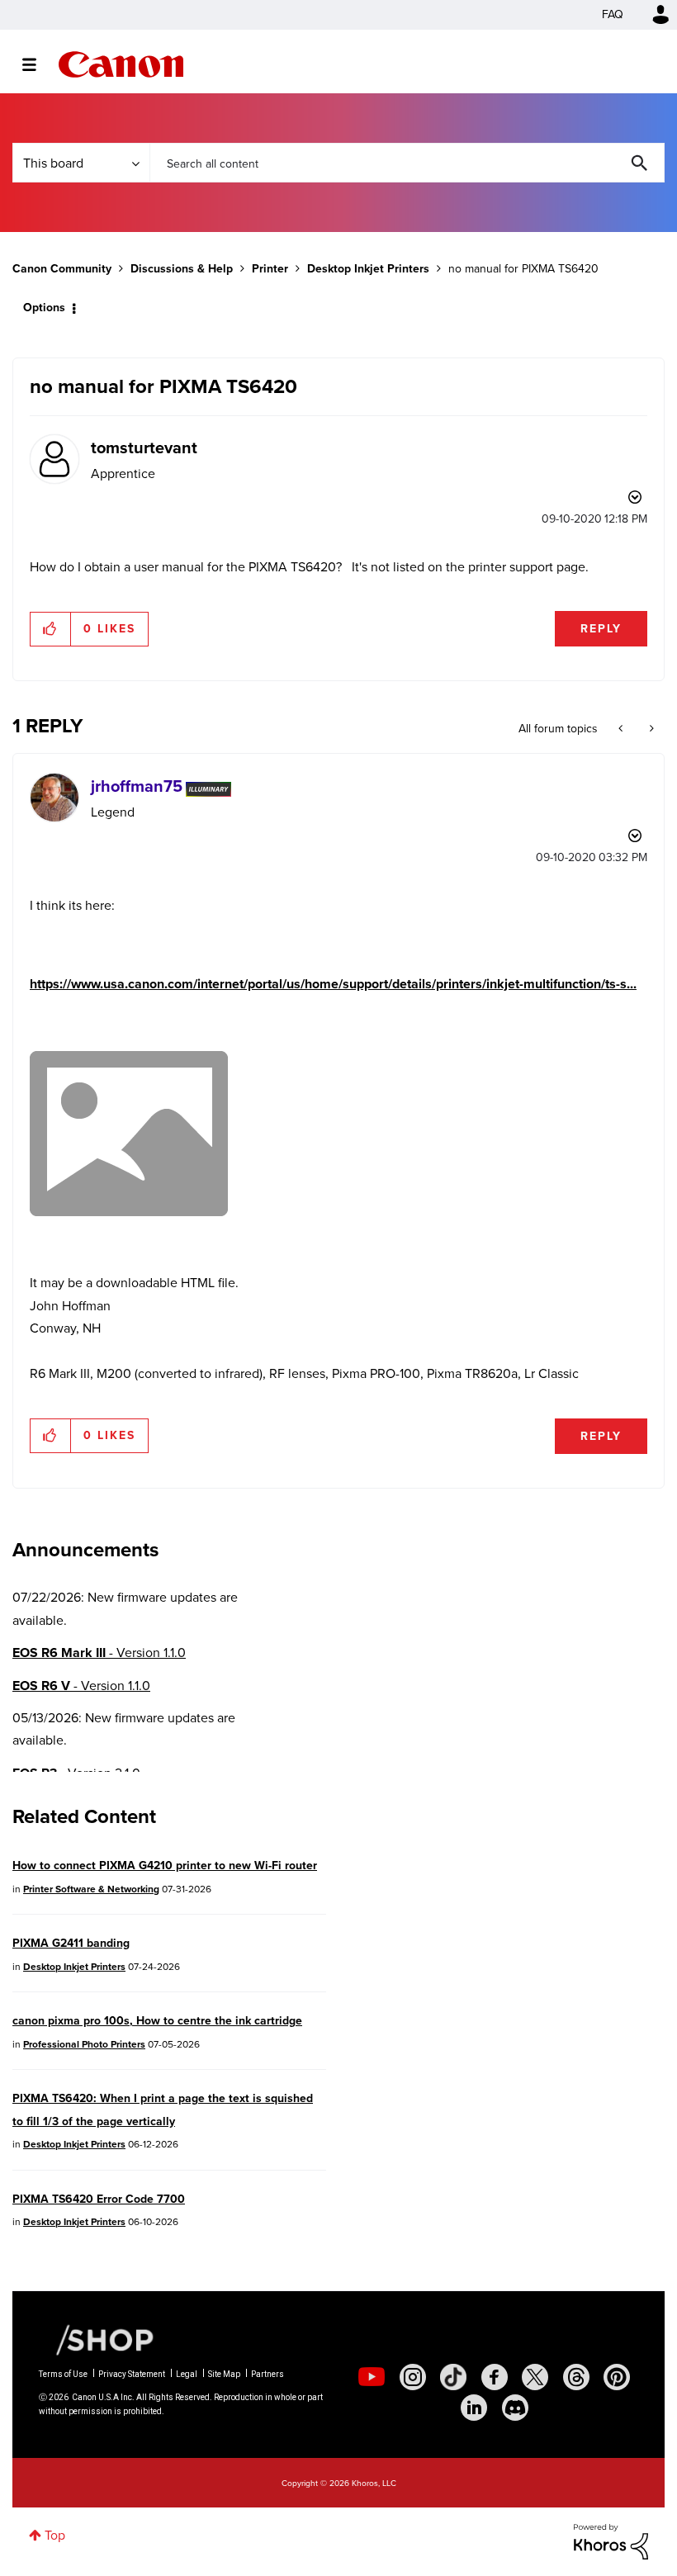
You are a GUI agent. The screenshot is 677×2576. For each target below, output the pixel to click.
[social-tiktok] (453, 2377)
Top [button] (55, 2535)
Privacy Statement (132, 2374)
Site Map (224, 2374)
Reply (601, 629)
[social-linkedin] (474, 2408)
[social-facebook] (495, 2377)
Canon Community (121, 64)
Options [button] (44, 308)
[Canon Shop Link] (97, 2339)
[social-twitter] (535, 2377)
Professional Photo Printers (84, 2044)
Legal (187, 2374)
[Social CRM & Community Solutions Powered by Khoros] (611, 2541)
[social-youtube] (372, 2377)
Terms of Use (63, 2374)
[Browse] (38, 64)
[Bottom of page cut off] (622, 729)
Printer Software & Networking (91, 1889)
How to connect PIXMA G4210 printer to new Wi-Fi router (165, 1866)
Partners (267, 2374)
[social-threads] (576, 2377)
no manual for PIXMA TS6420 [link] (523, 269)
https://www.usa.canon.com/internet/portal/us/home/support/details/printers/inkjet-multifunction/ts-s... (333, 984)
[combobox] (407, 163)
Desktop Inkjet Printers (368, 269)
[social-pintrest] (617, 2377)
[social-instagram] (413, 2377)
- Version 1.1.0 (99, 1653)
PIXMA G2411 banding (71, 1943)
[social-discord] (515, 2408)
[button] (51, 629)
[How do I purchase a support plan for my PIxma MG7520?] (650, 729)
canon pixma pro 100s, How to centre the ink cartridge (157, 2021)
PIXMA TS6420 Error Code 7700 (99, 2199)
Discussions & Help (182, 269)
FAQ (613, 14)
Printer (270, 269)
